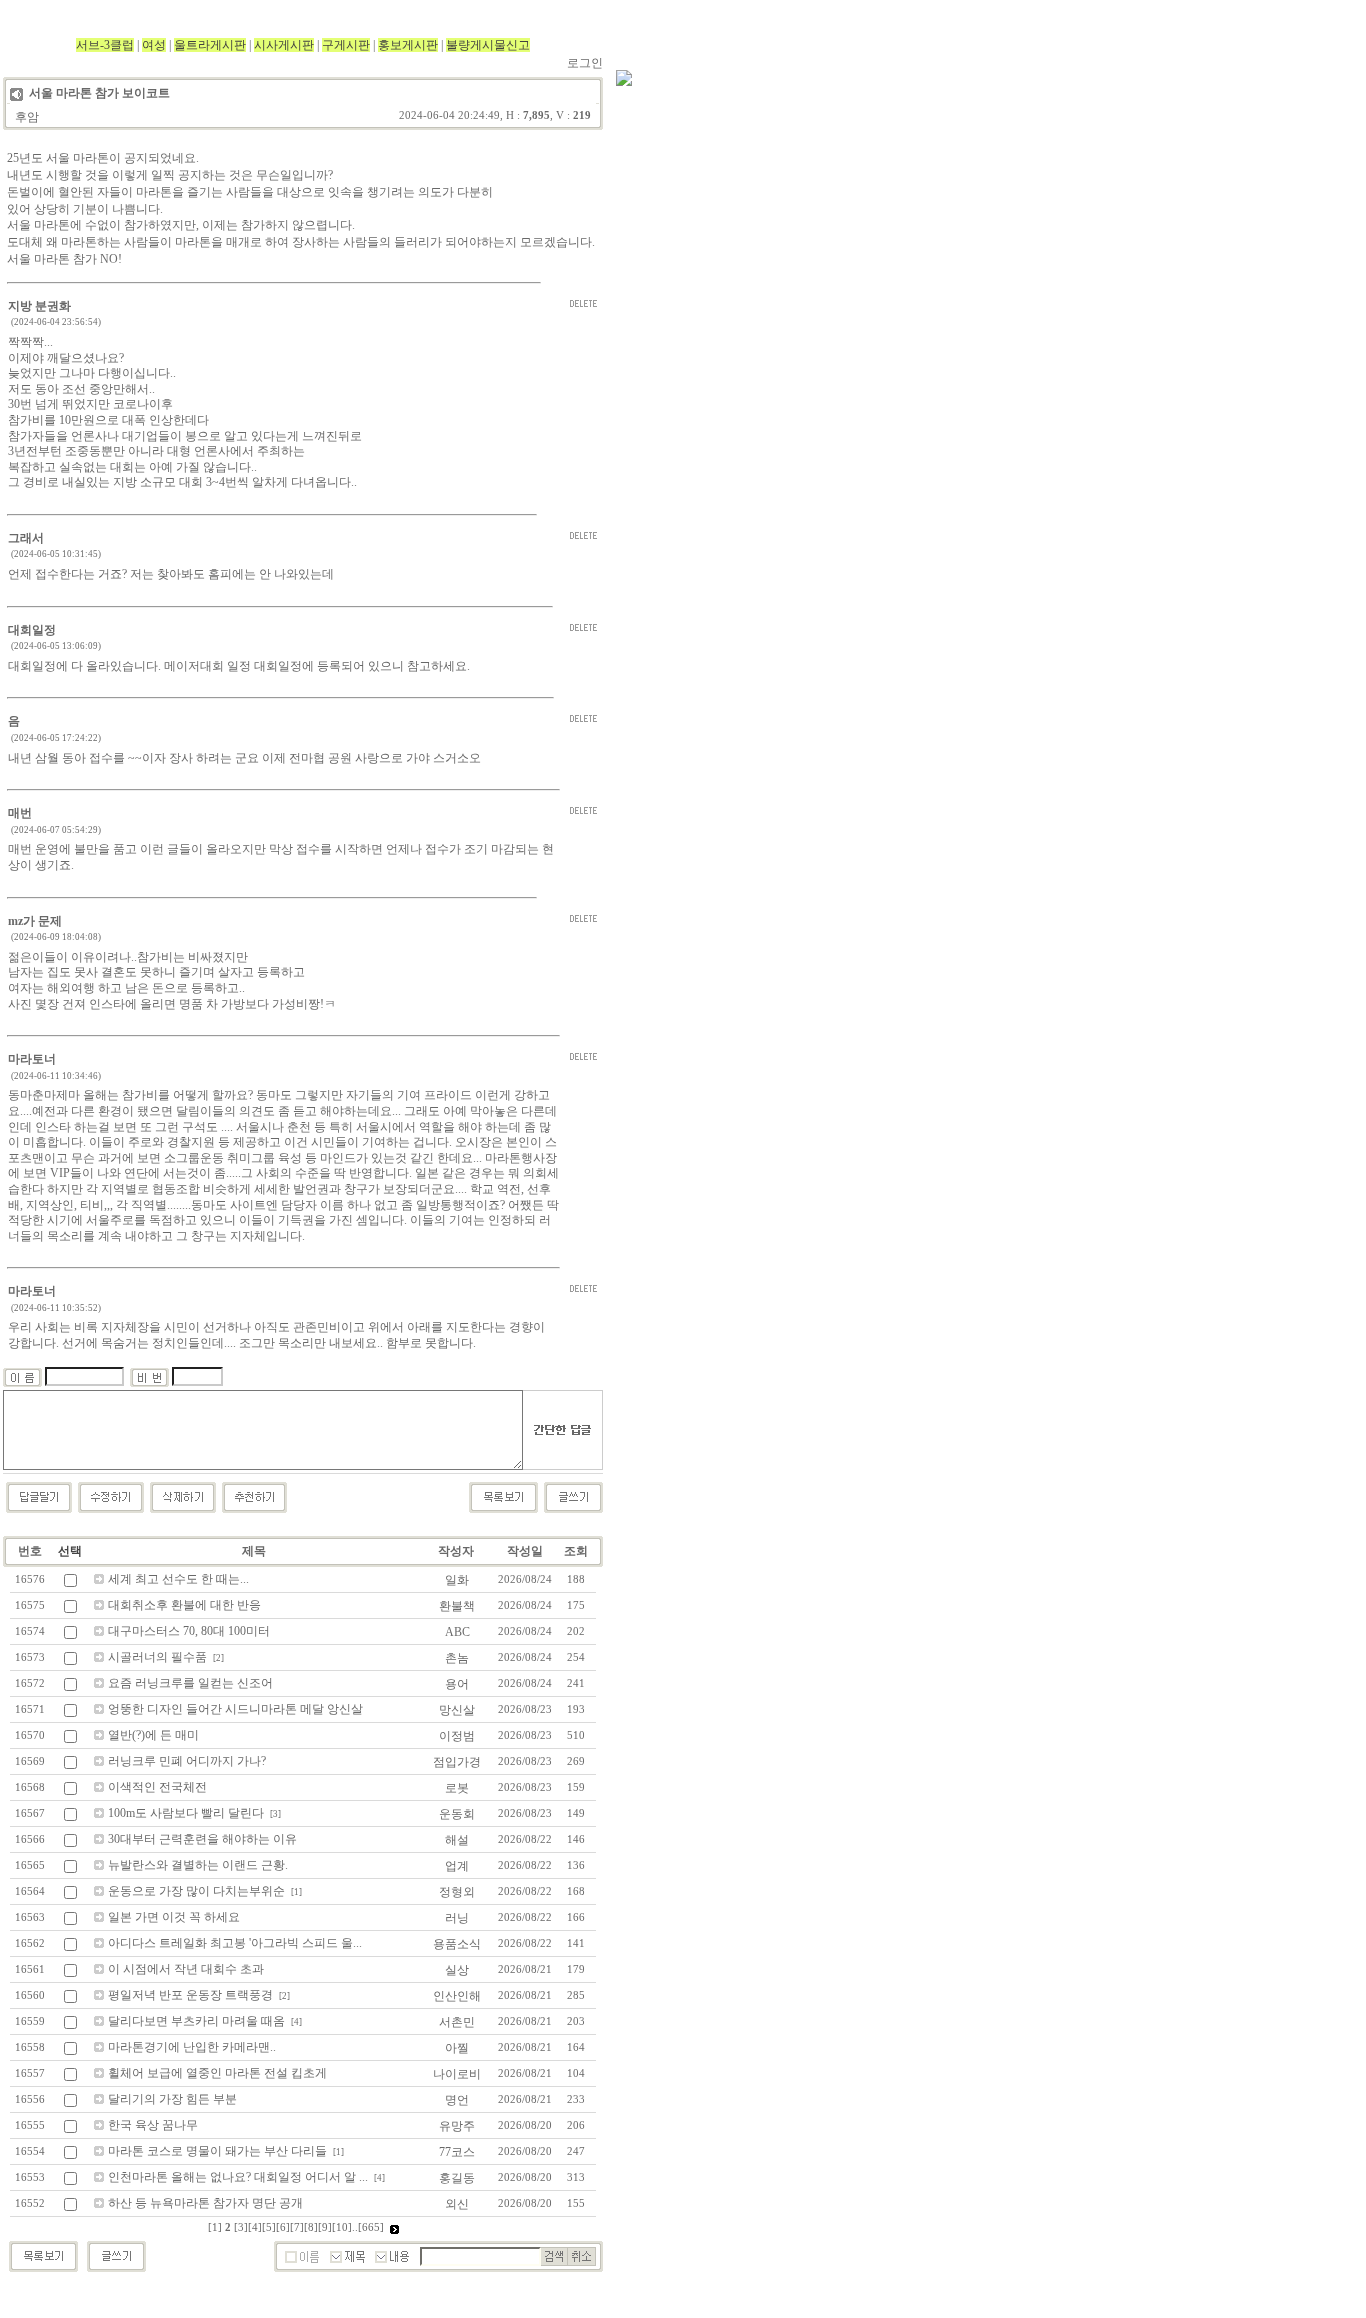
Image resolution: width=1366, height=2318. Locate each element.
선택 (70, 1551)
